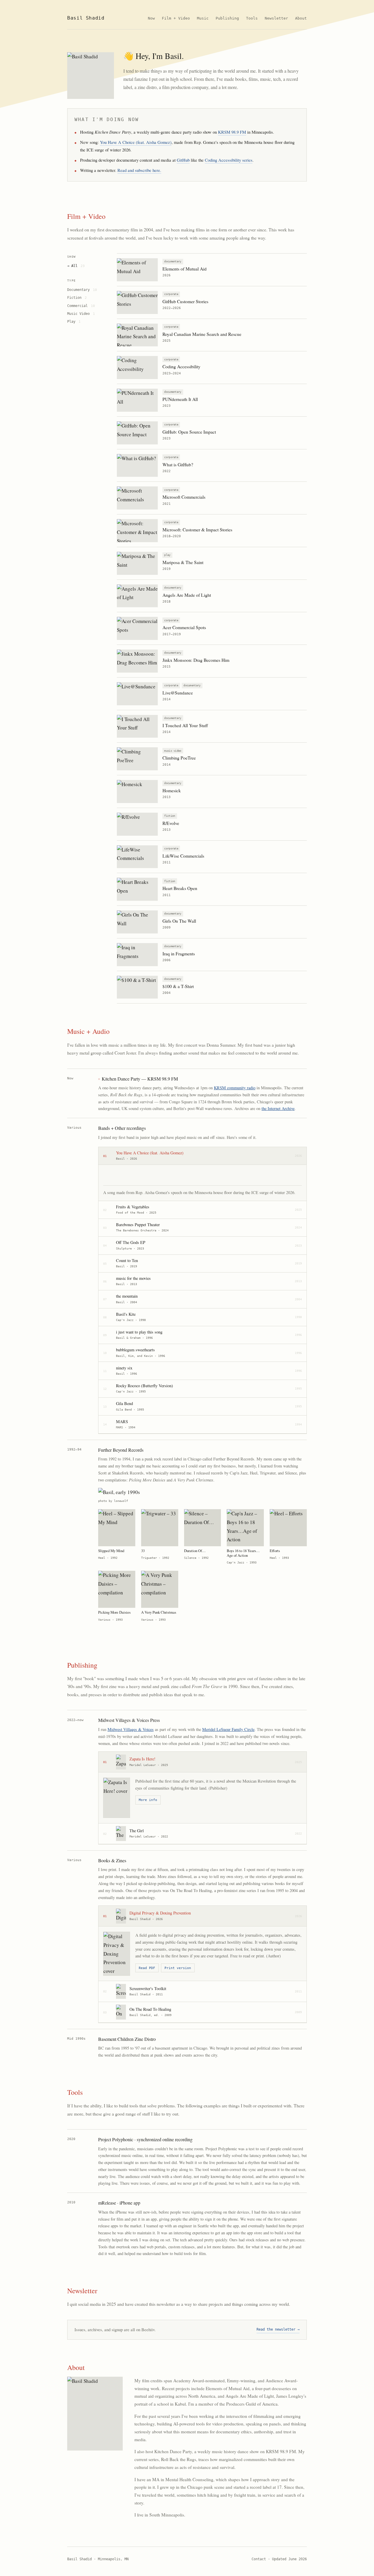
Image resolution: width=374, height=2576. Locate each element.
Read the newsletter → (278, 2329)
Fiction (77, 297)
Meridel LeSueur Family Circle (228, 1729)
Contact (259, 2559)
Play (74, 321)
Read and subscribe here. (139, 170)
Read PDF (147, 1968)
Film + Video (176, 18)
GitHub (183, 160)
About (301, 18)
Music (203, 18)
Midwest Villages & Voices (131, 1729)
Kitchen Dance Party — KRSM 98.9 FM (140, 1079)
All (78, 266)
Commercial (81, 306)
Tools (252, 18)
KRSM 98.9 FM (232, 132)
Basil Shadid (86, 18)
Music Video (81, 314)
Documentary (82, 290)
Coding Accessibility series (229, 160)
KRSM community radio (235, 1088)
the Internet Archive (278, 1108)
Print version (178, 1968)
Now (151, 18)
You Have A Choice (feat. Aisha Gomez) (136, 142)
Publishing (227, 18)
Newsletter (276, 18)
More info (148, 1800)
